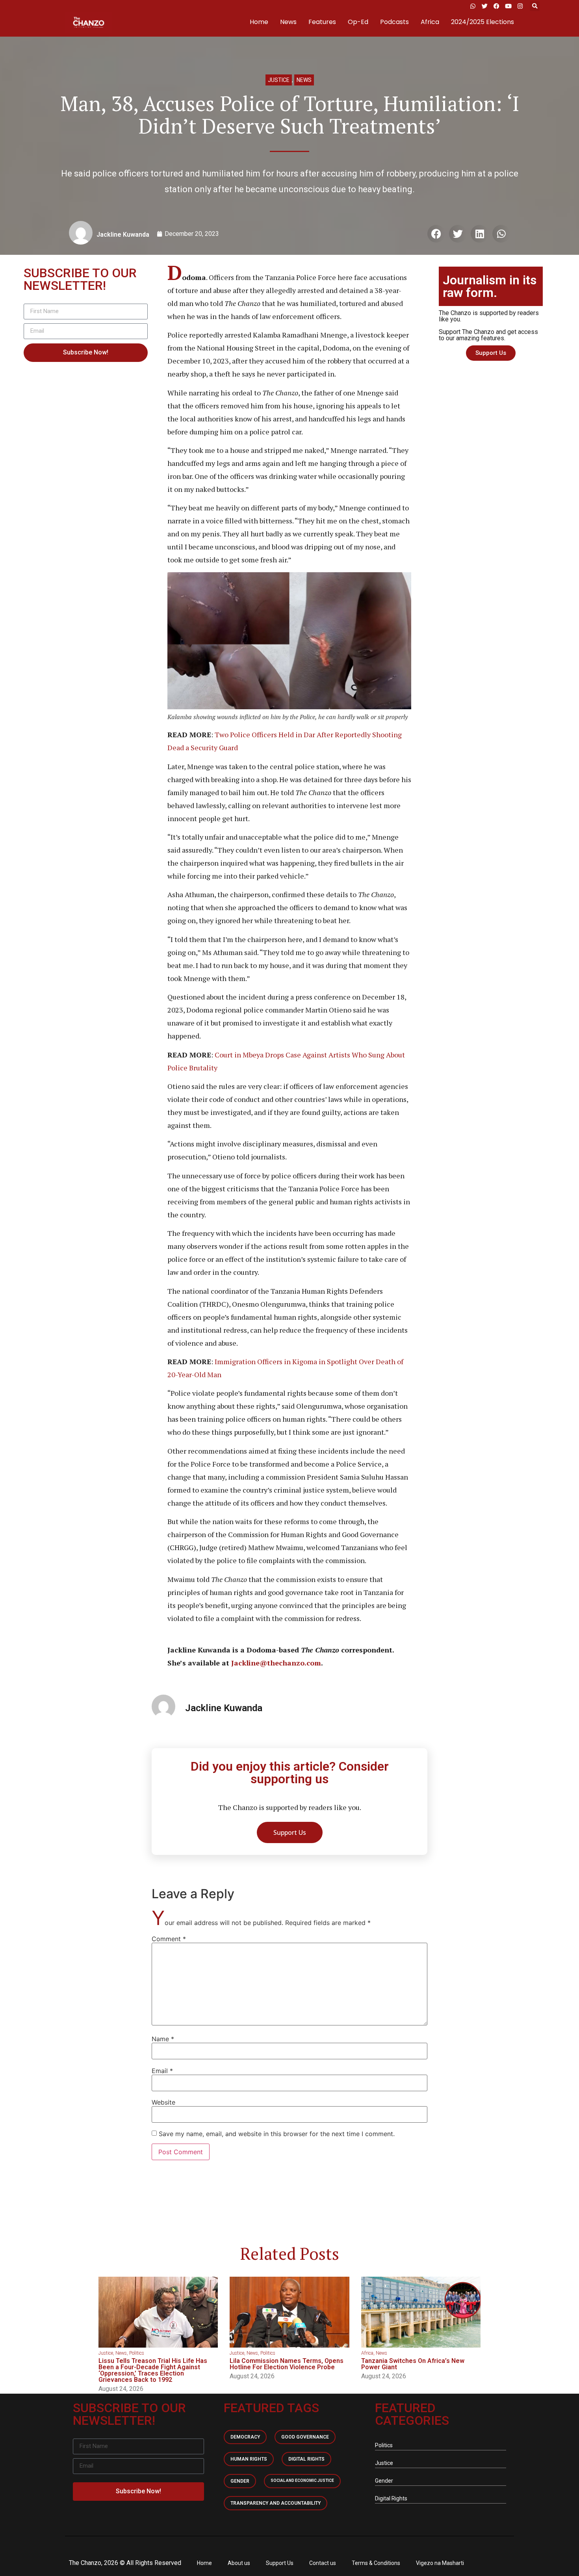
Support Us (280, 2563)
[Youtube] (508, 6)
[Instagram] (520, 6)
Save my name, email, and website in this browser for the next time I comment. (277, 2134)
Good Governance (305, 2437)
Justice (279, 80)
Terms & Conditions (376, 2563)
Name (163, 2039)
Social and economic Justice (302, 2480)
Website (163, 2102)
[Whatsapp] (473, 6)
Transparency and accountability (276, 2503)
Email (162, 2071)
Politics (137, 2353)
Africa (430, 22)
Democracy (245, 2437)
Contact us (323, 2563)
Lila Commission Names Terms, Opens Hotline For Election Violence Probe (287, 2364)
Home (259, 22)
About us (239, 2563)
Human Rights (249, 2459)
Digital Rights (306, 2459)
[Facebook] (496, 6)
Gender (240, 2481)
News (288, 22)
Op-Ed (358, 22)
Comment (169, 1939)
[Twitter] (484, 6)
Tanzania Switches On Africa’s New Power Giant (413, 2364)
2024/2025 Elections (482, 22)
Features (322, 22)
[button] (535, 6)
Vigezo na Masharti (440, 2563)
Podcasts (394, 22)
